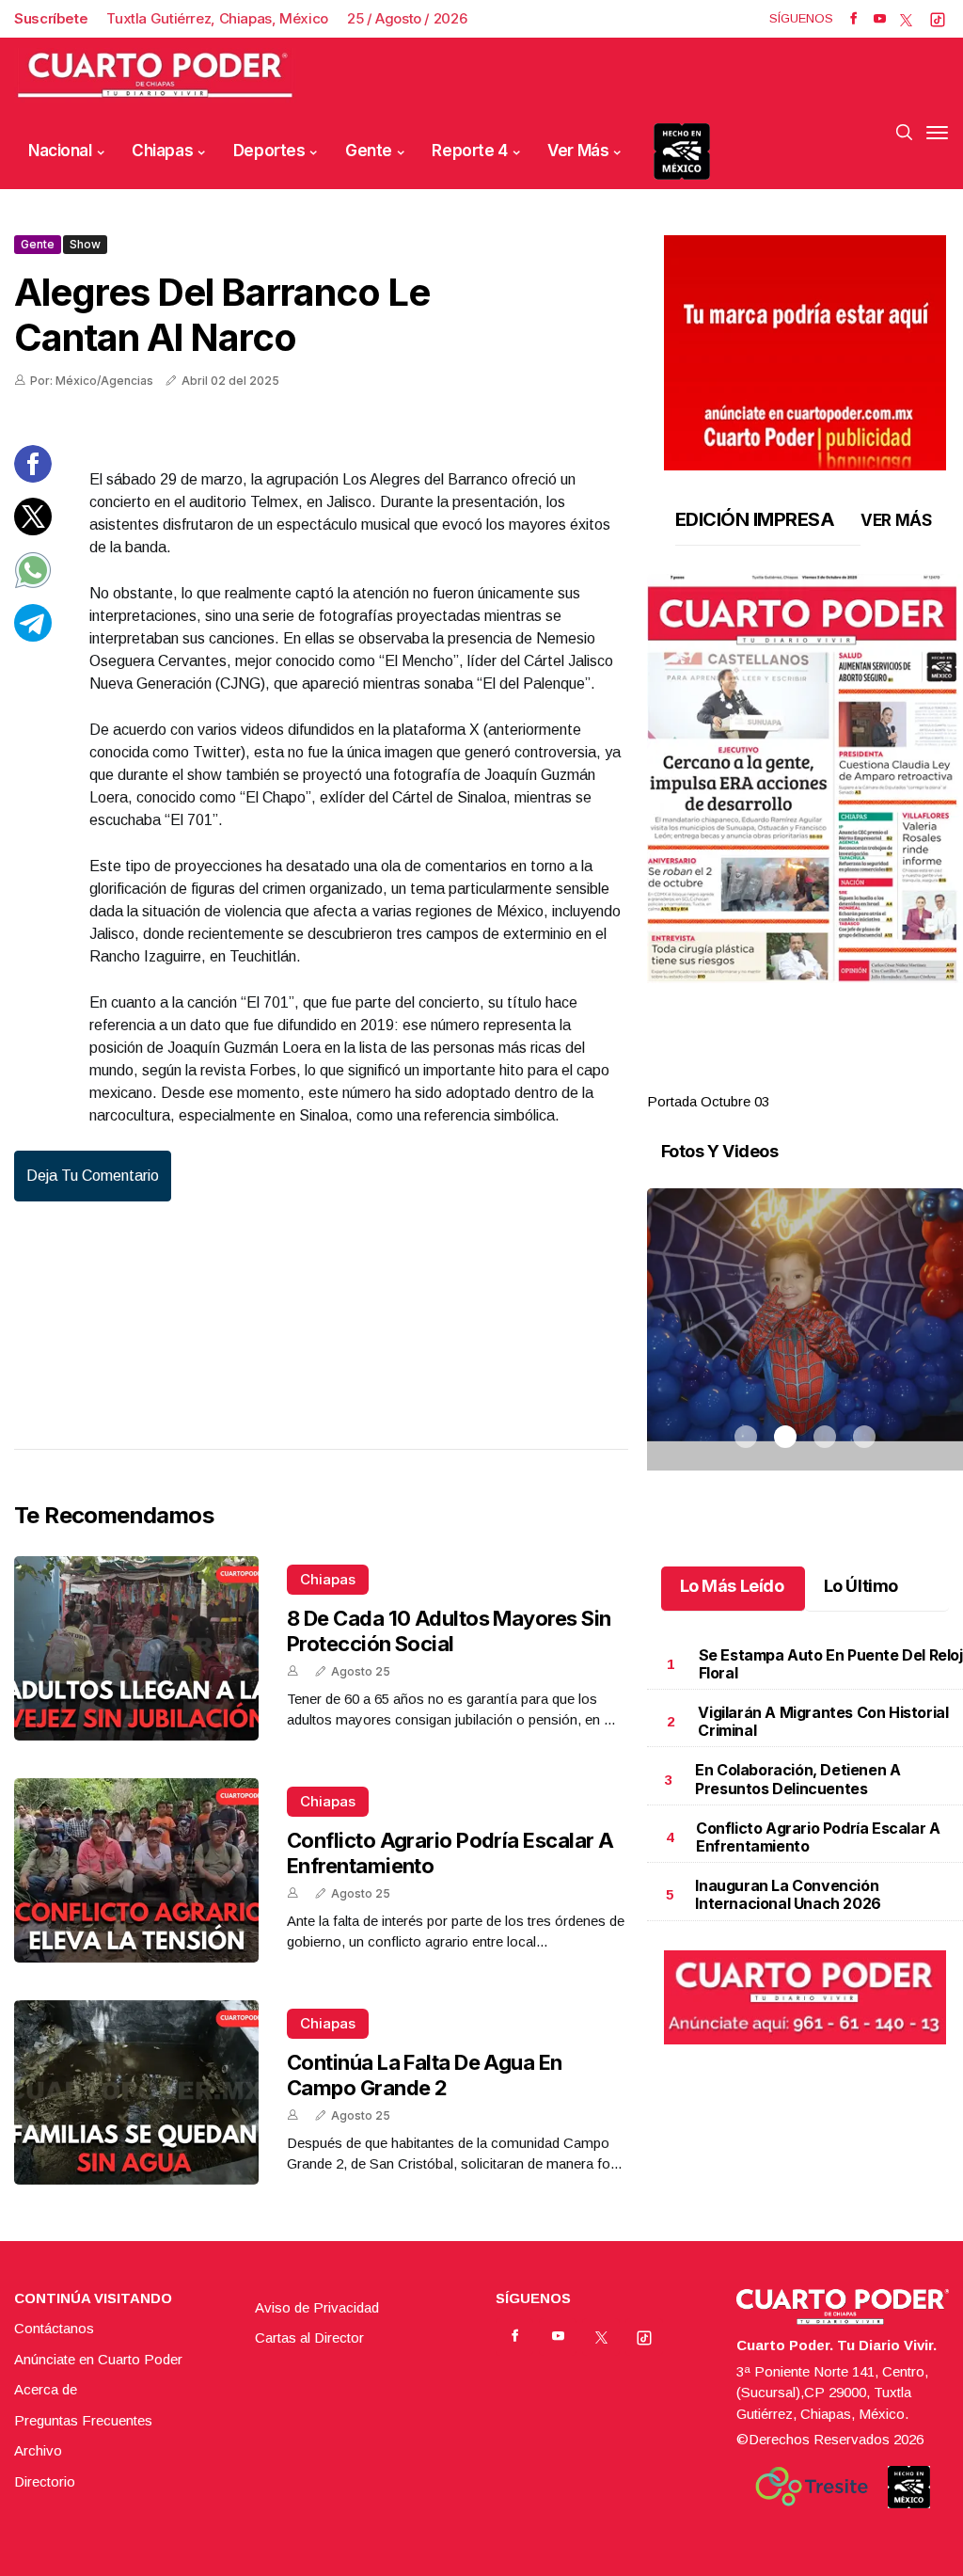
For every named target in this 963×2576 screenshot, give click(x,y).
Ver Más (578, 151)
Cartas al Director (309, 2337)
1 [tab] (746, 1079)
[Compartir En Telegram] (33, 636)
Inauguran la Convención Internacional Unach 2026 (788, 1894)
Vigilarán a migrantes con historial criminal (823, 1721)
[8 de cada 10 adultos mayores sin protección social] (136, 1648)
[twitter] (906, 19)
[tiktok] (938, 19)
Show (85, 244)
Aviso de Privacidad (317, 2307)
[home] (155, 76)
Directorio (45, 2481)
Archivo (38, 2450)
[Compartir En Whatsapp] (33, 584)
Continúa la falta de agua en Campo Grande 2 (425, 2075)
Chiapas (162, 151)
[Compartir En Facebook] (33, 477)
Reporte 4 (469, 151)
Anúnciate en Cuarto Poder (98, 2359)
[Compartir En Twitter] (33, 530)
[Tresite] (812, 2487)
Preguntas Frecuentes (83, 2420)
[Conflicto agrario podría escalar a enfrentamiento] (136, 1870)
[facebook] (853, 19)
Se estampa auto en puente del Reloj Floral (831, 1664)
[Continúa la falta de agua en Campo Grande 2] (136, 2092)
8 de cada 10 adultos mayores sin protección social (449, 1630)
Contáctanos (54, 2328)
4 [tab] (864, 1079)
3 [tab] (825, 1079)
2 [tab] (785, 1079)
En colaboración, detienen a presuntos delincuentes (797, 1779)
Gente (369, 151)
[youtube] (880, 19)
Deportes (269, 151)
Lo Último (861, 1586)
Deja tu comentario (93, 1176)
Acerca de (46, 2389)
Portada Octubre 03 (708, 1101)
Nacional (60, 151)
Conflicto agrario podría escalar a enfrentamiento (818, 1837)
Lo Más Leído (732, 1586)
